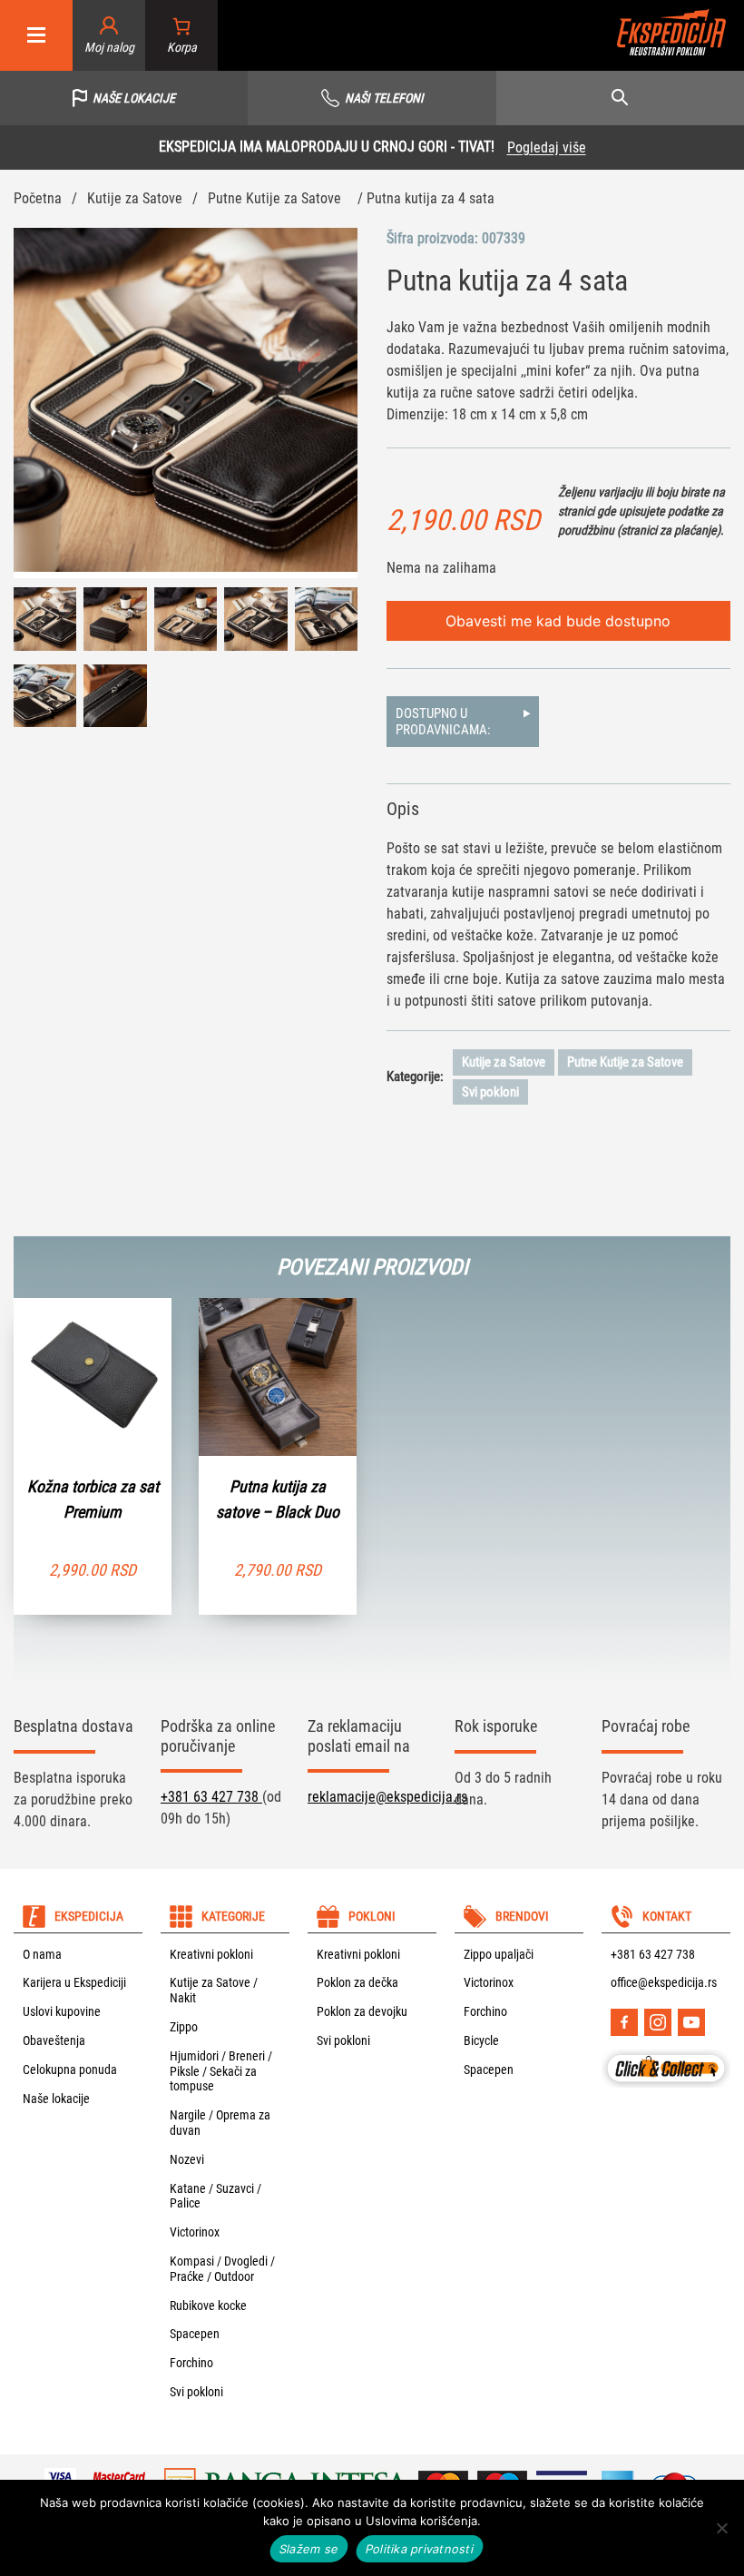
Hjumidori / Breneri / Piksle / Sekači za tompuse (221, 2071)
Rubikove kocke (208, 2306)
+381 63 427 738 (211, 1797)
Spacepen (195, 2334)
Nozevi (187, 2159)
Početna (38, 198)
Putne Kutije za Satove (274, 198)
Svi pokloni (490, 1092)
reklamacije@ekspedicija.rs (387, 1797)
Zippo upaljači (499, 1954)
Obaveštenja (54, 2040)
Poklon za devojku (362, 2011)
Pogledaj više (547, 147)
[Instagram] (658, 2022)
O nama (42, 1954)
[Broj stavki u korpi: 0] (182, 36)
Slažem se (309, 2549)
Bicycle (481, 2040)
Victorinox (195, 2232)
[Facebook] (624, 2022)
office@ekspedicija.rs (664, 1982)
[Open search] (620, 98)
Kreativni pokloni (211, 1954)
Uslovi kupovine (62, 2011)
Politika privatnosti (420, 2549)
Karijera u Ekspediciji (74, 1982)
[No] (721, 2528)
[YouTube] (691, 2022)
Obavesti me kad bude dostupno (558, 621)
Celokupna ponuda (70, 2070)
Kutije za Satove (135, 198)
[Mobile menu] (36, 36)
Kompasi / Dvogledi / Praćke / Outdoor (222, 2269)
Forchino (191, 2363)
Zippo (184, 2027)
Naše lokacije (56, 2099)
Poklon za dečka (357, 1982)
